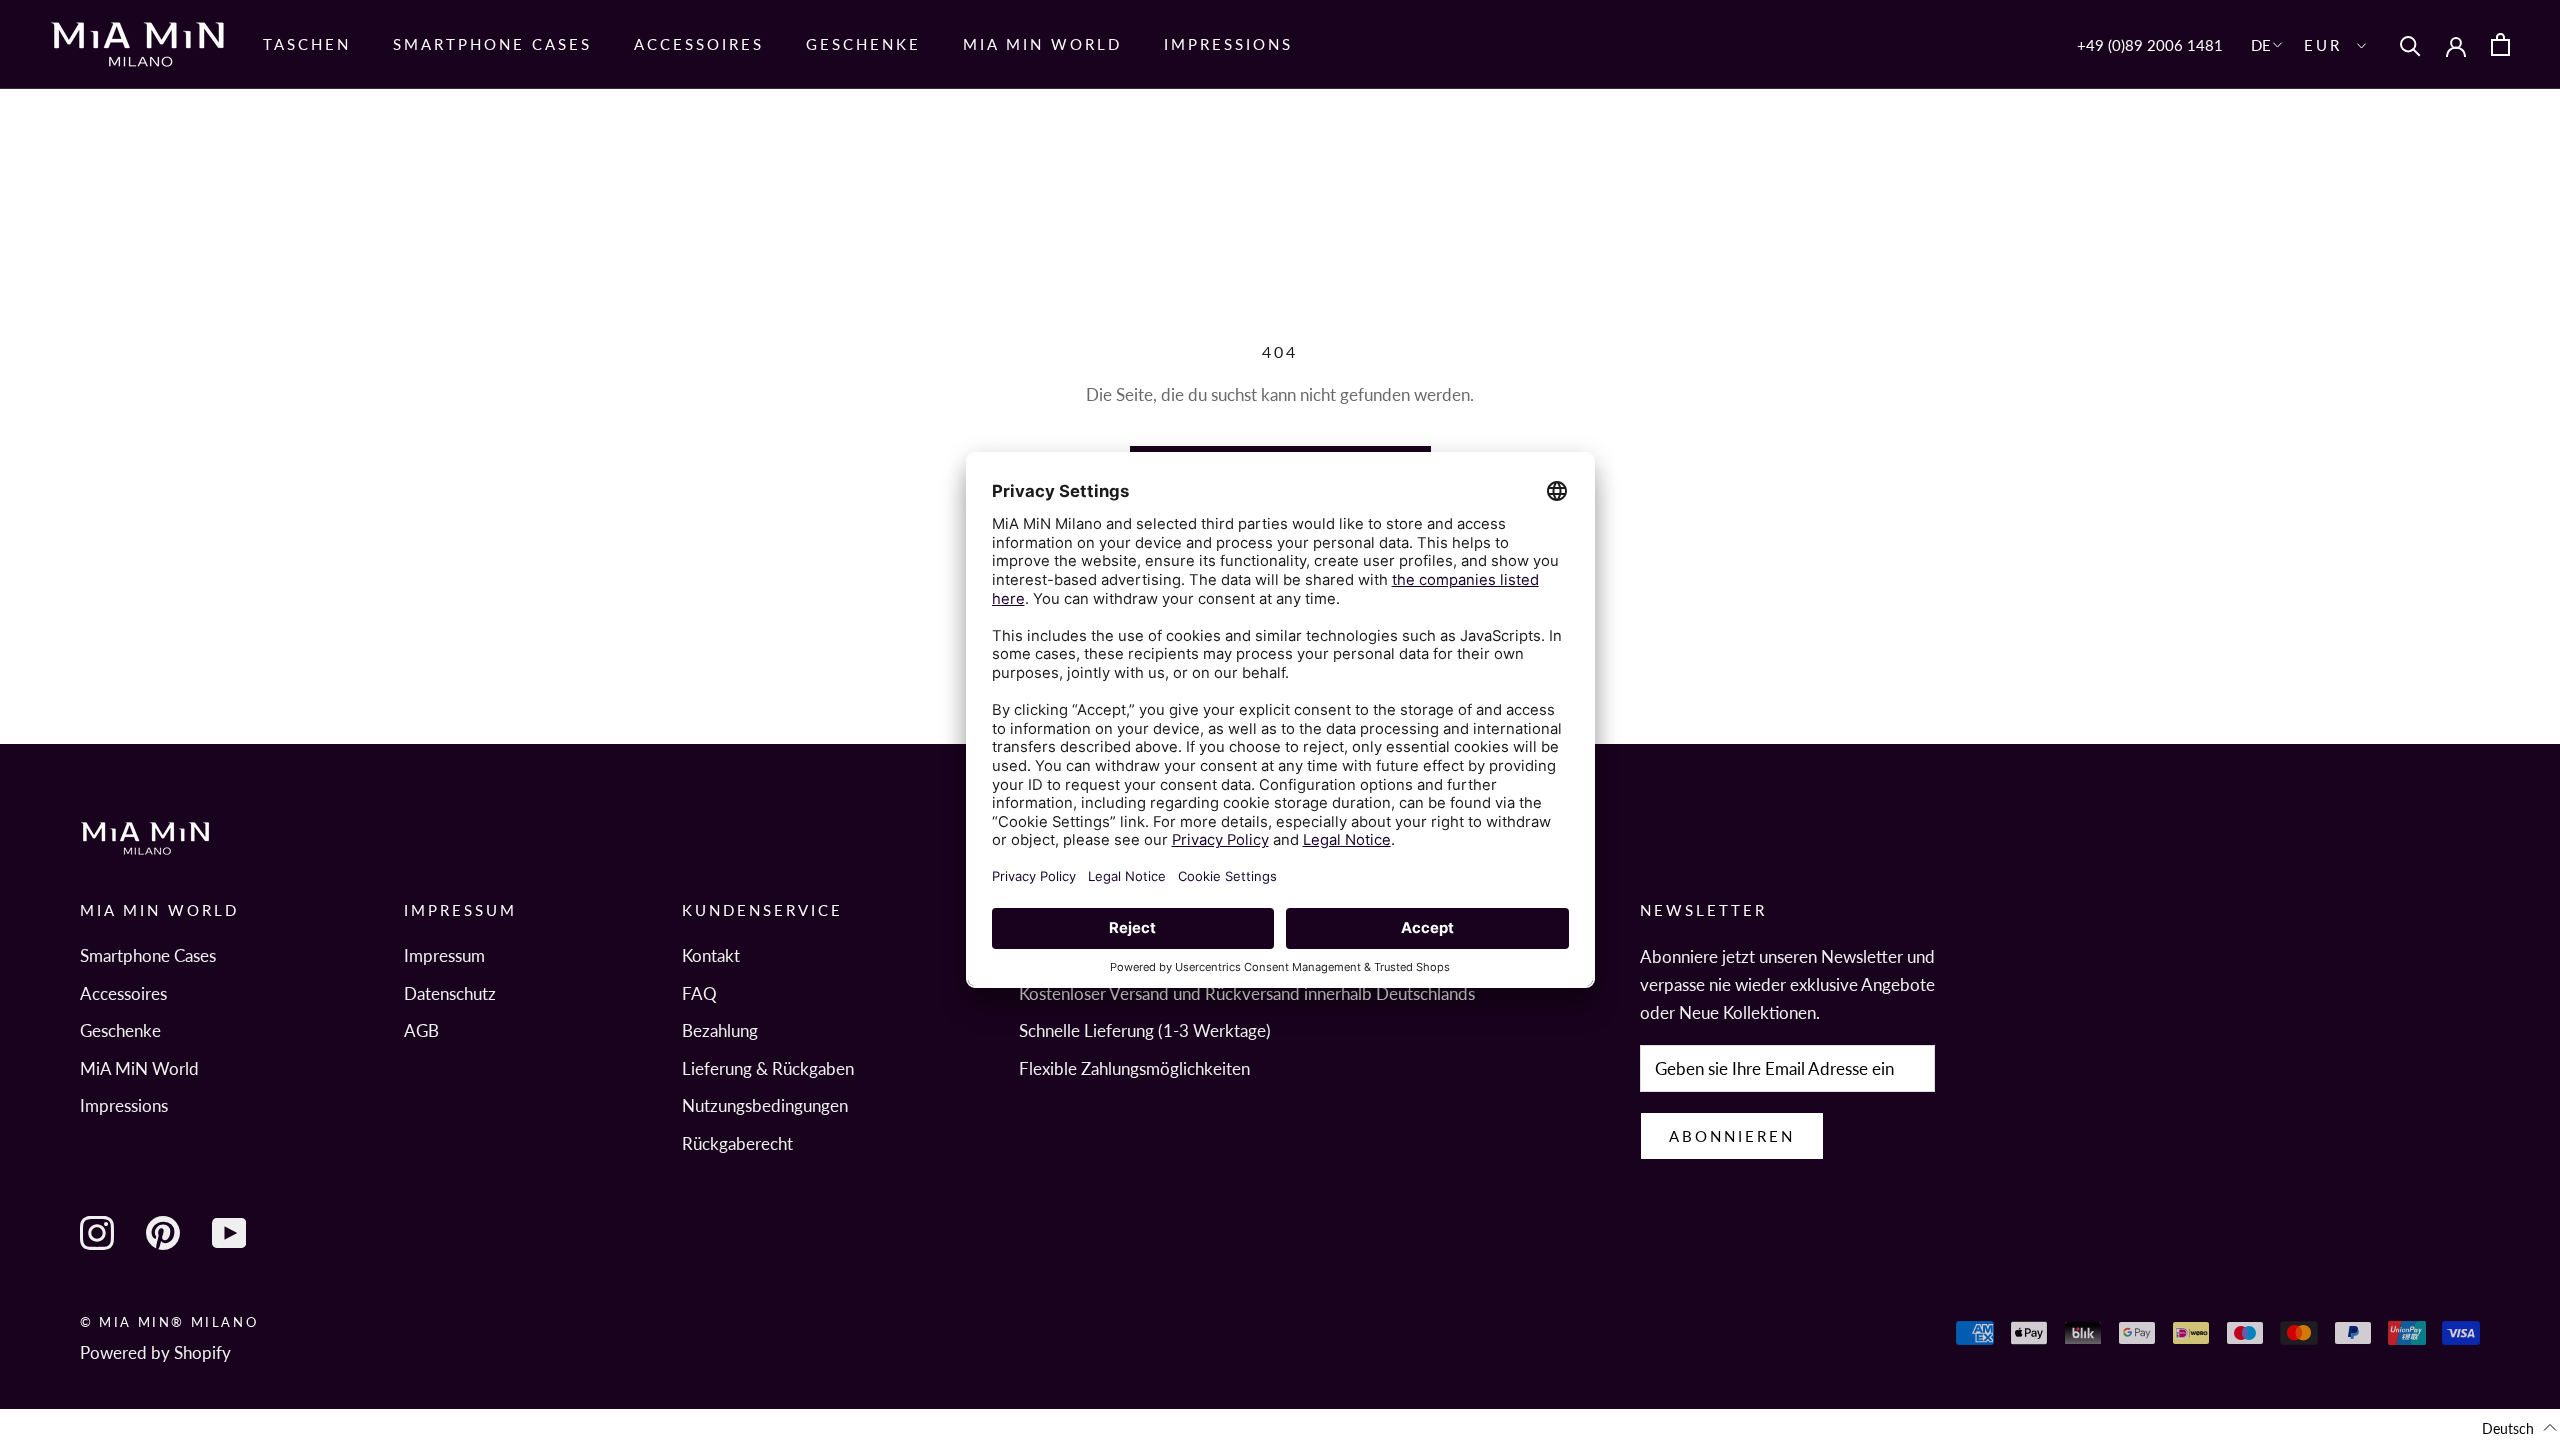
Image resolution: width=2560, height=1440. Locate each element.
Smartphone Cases (148, 955)
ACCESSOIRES (699, 44)
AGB (421, 1030)
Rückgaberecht (737, 1143)
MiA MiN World (1042, 44)
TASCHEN (307, 44)
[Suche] (2410, 44)
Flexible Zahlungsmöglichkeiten (1134, 1068)
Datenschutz (450, 993)
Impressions (1228, 44)
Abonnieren (1732, 1136)
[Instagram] (97, 1233)
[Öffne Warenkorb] (2500, 44)
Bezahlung (720, 1030)
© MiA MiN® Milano (169, 1322)
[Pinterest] (163, 1233)
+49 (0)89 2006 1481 (2150, 45)
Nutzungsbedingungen (765, 1105)
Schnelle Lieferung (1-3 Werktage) (1145, 1030)
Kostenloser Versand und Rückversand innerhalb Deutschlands (1247, 993)
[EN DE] (2268, 44)
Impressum (444, 955)
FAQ (699, 993)
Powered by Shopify (155, 1352)
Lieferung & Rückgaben (768, 1068)
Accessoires (123, 993)
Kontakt (711, 955)
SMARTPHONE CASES (492, 44)
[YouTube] (229, 1233)
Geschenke (863, 44)
